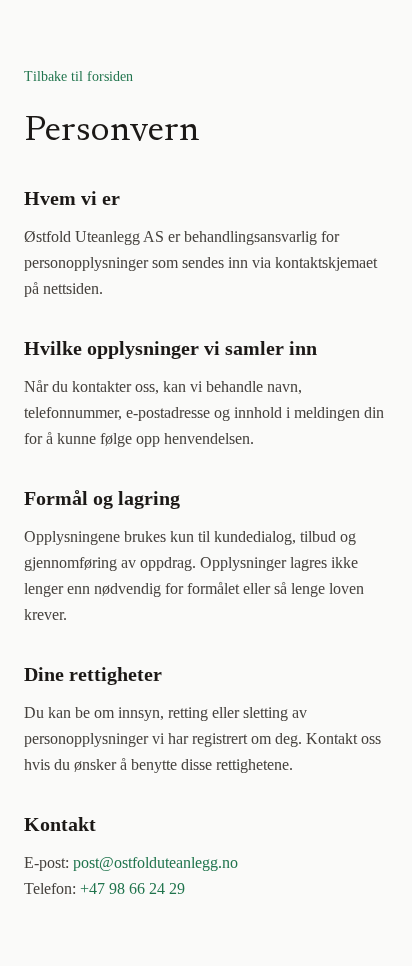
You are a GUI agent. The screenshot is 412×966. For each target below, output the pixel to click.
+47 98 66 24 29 (132, 888)
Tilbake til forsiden (78, 76)
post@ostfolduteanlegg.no (155, 862)
